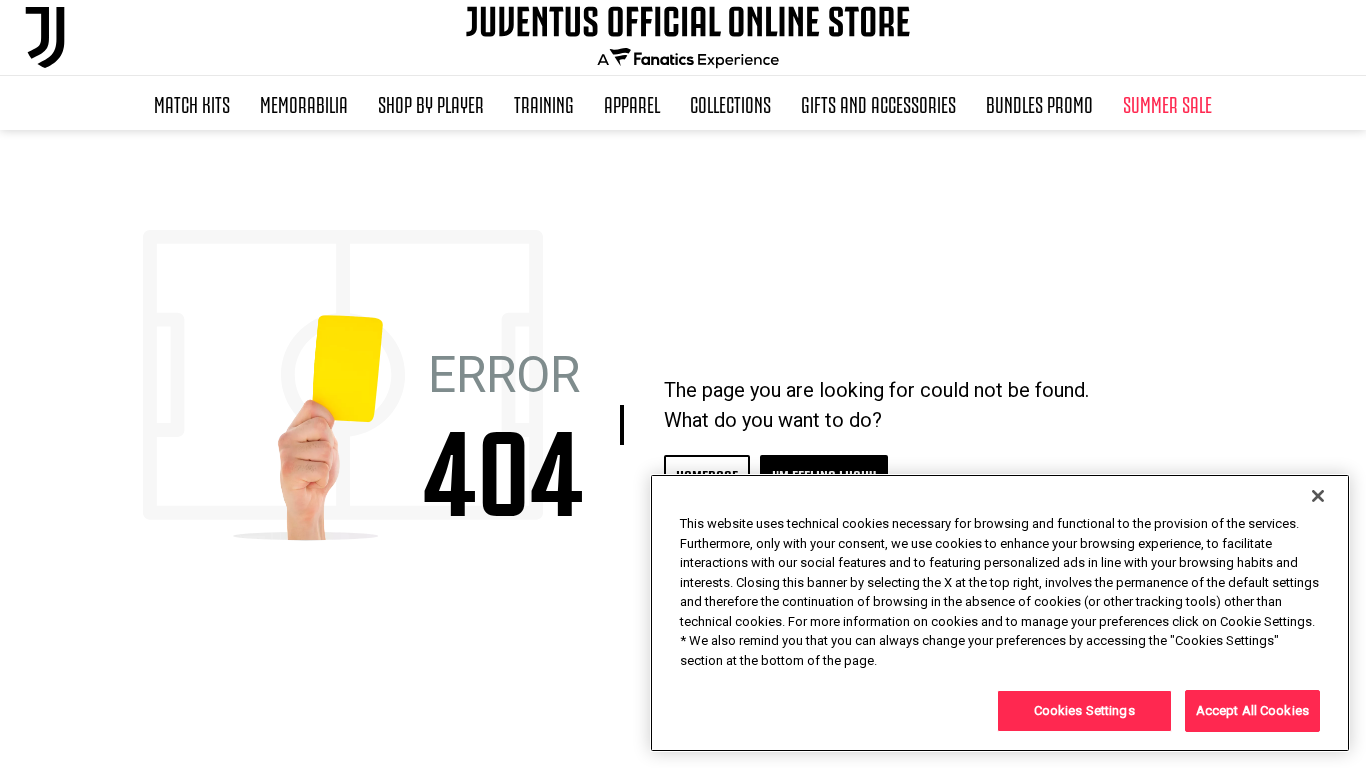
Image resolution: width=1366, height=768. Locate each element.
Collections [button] (730, 103)
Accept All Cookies (1252, 710)
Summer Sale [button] (1167, 103)
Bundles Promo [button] (1039, 103)
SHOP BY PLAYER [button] (431, 103)
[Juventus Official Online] (45, 37)
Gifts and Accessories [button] (878, 103)
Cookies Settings (1084, 710)
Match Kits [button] (192, 103)
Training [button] (544, 103)
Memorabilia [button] (304, 103)
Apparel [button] (632, 103)
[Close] (1318, 496)
